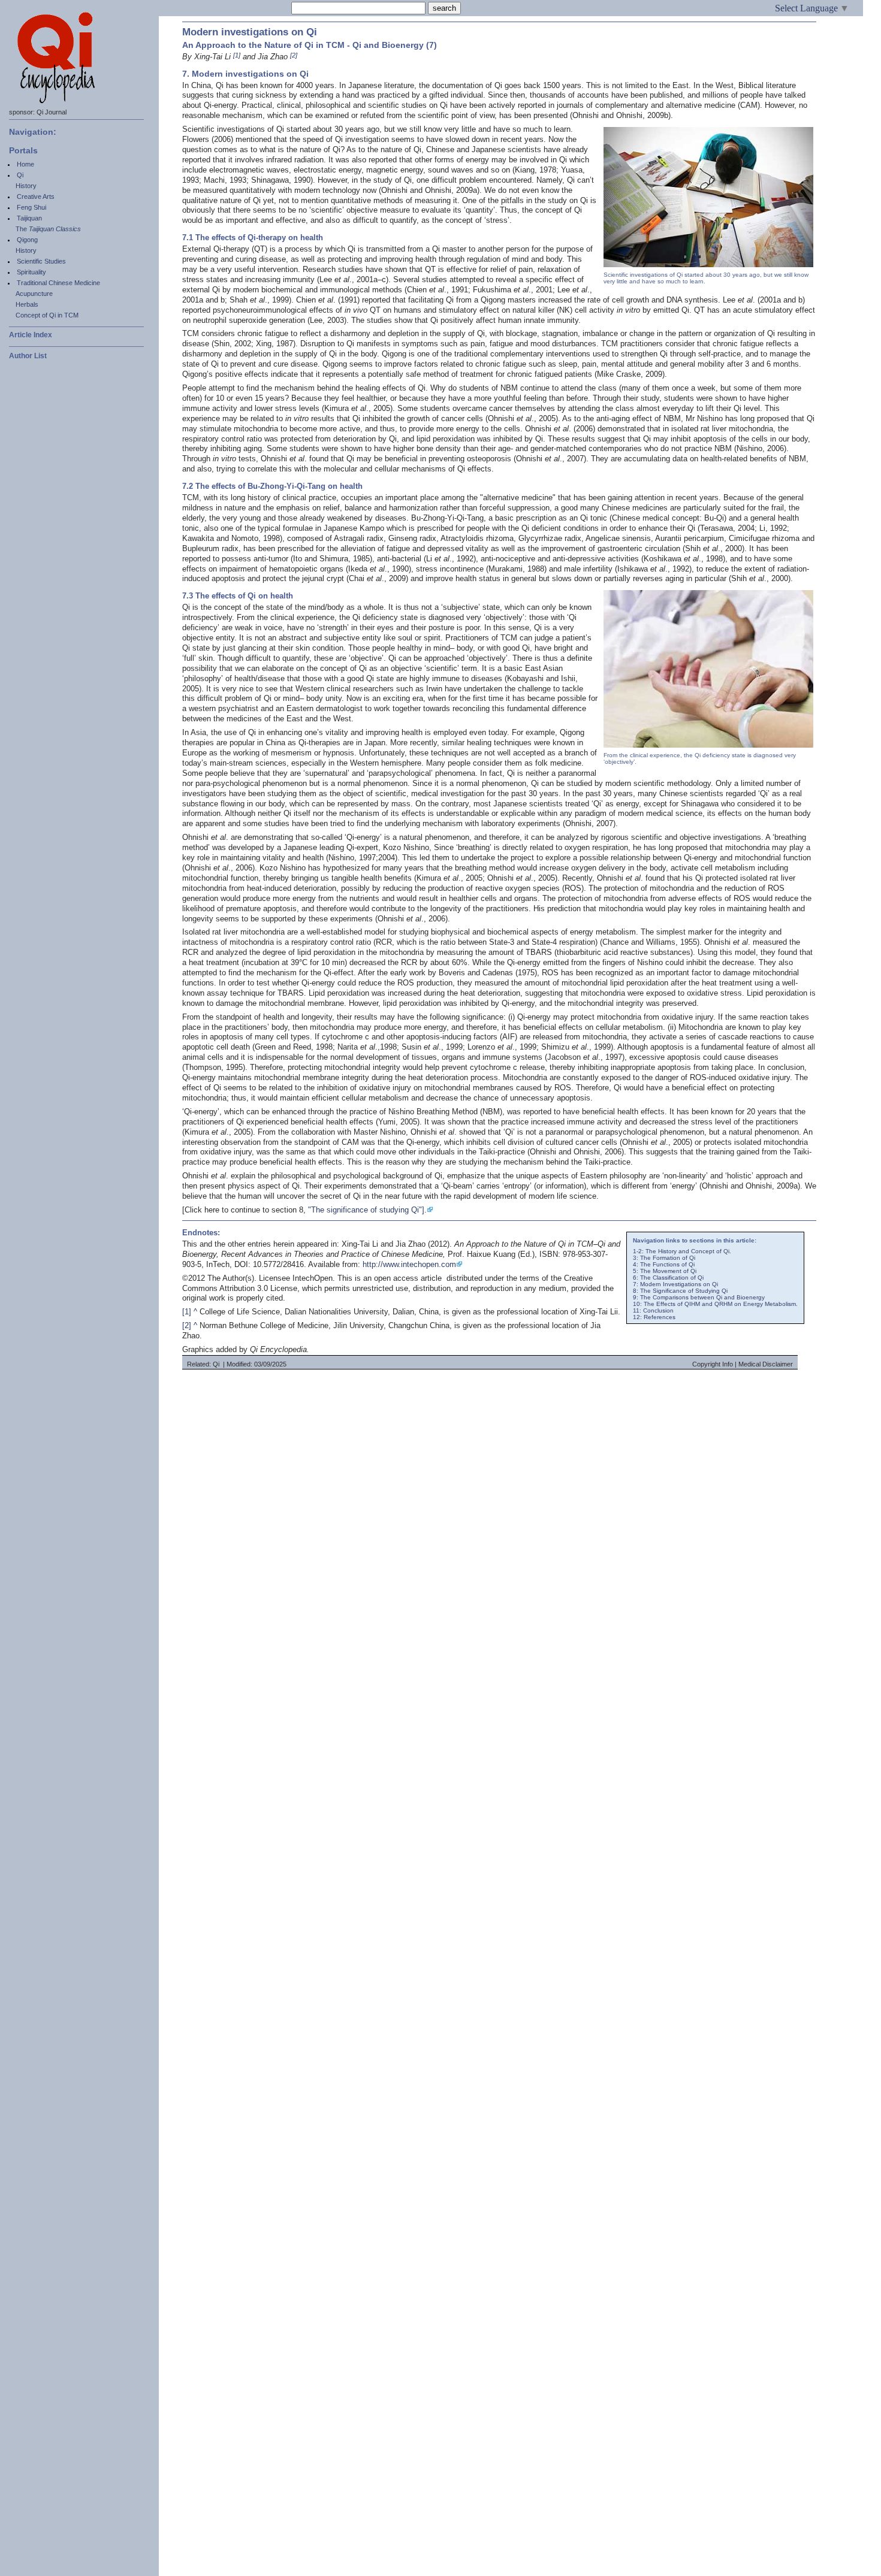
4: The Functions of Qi (664, 1264)
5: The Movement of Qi (665, 1271)
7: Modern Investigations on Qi (675, 1284)
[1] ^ (190, 1312)
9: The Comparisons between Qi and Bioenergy (699, 1297)
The (48, 229)
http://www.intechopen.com (409, 1264)
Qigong (27, 240)
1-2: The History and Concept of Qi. (682, 1251)
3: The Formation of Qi (664, 1258)
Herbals (27, 304)
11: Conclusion (653, 1310)
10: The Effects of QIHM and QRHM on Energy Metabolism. (715, 1304)
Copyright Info (713, 1364)
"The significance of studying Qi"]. (367, 1210)
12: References (654, 1317)
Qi (20, 175)
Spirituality (31, 272)
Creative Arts (36, 196)
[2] (294, 55)
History (26, 186)
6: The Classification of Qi (668, 1278)
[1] (237, 55)
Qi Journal (52, 112)
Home (25, 164)
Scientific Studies (41, 261)
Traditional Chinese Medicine (58, 283)
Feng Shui (31, 207)
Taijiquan (29, 218)
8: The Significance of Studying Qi (680, 1291)
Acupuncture (34, 294)
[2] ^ (190, 1325)
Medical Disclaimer (766, 1364)
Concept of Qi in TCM (47, 315)
